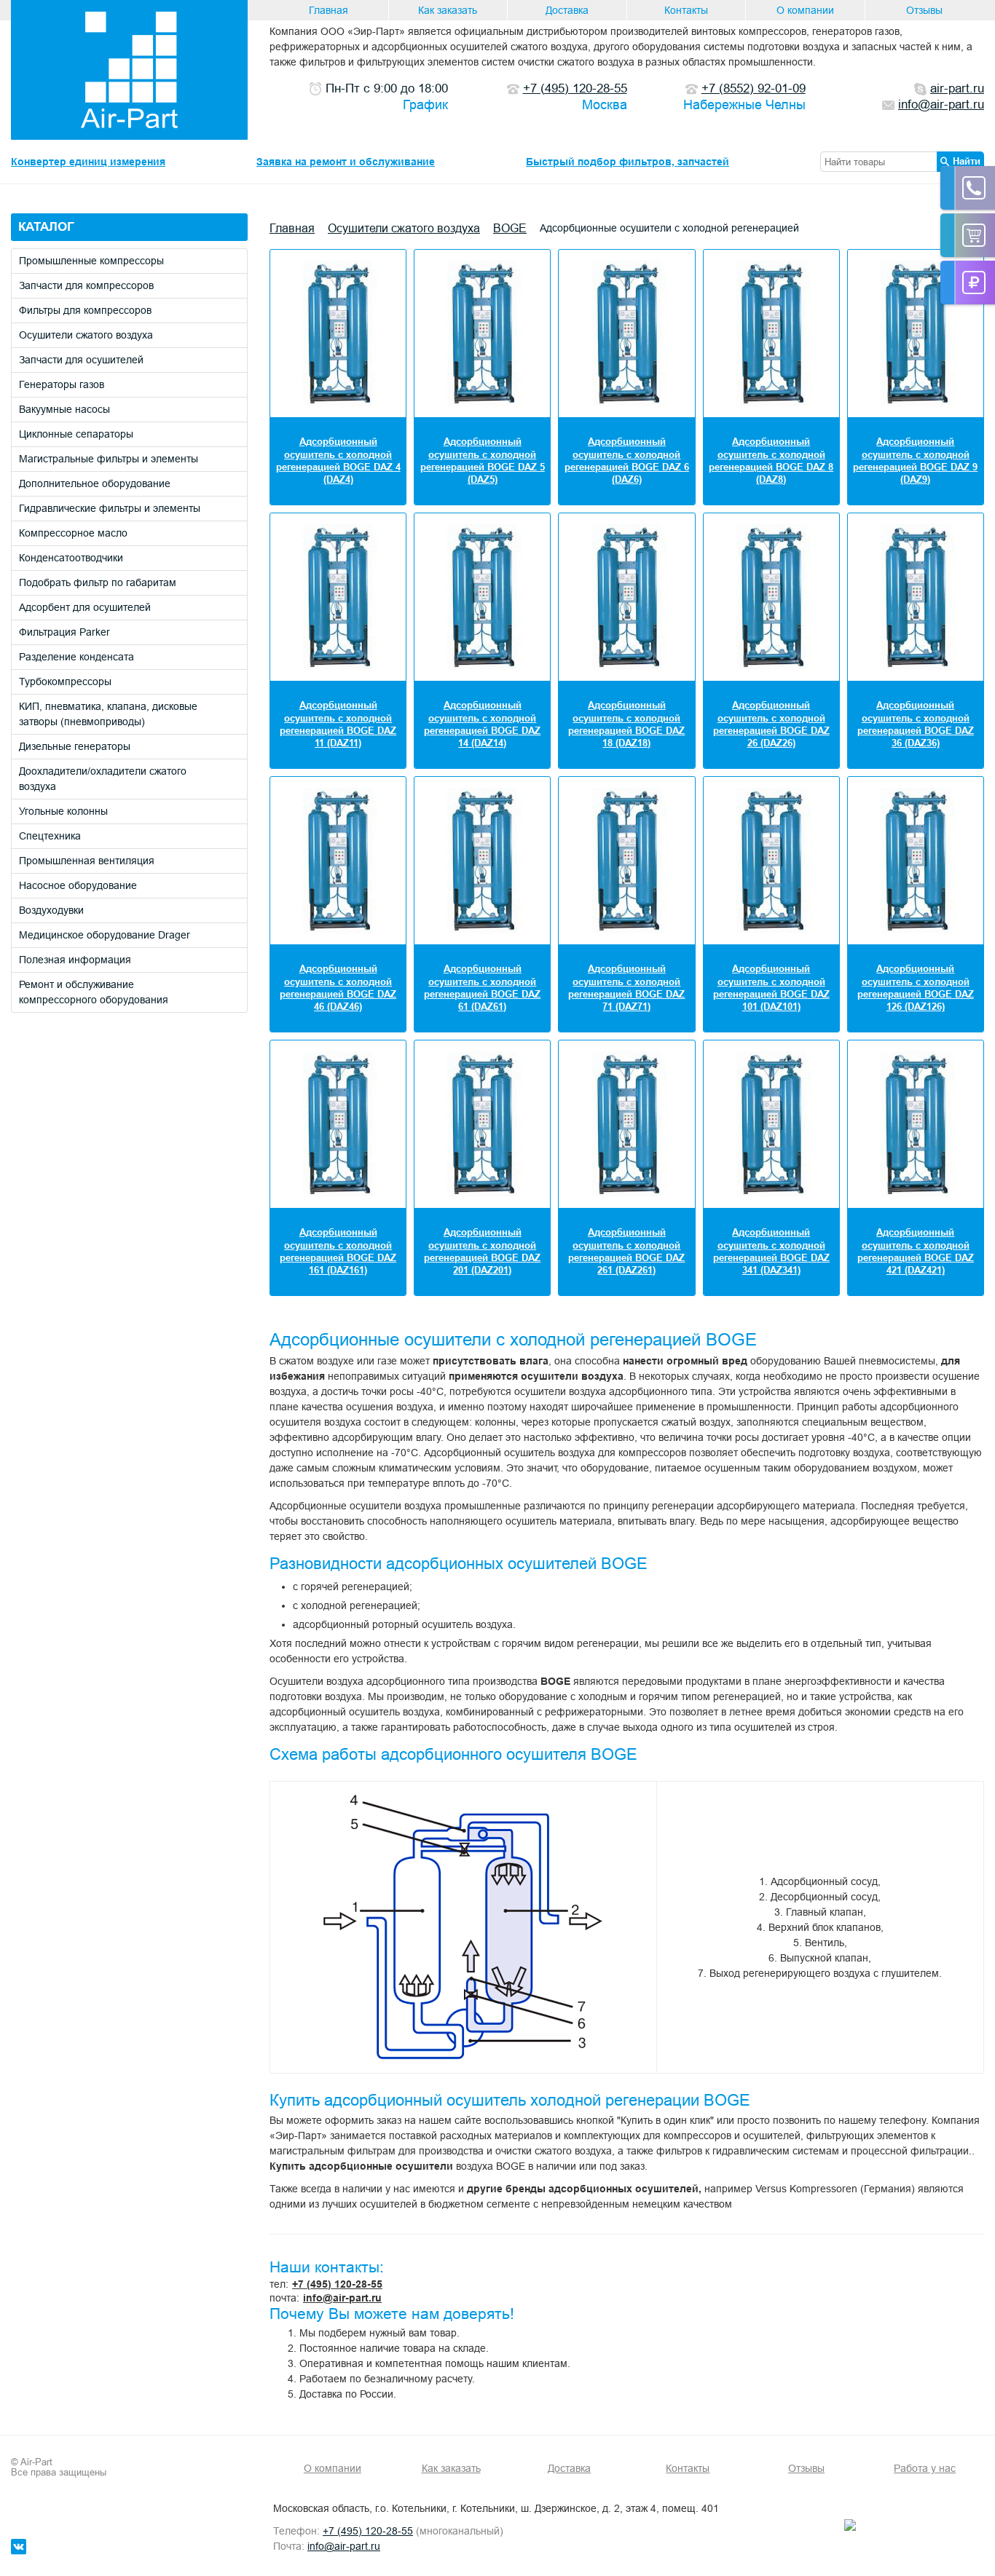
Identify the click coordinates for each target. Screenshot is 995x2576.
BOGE (510, 228)
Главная (329, 10)
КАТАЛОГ (46, 227)
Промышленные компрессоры (91, 261)
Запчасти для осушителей (81, 360)
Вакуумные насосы (64, 409)
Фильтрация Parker (64, 632)
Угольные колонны (63, 811)
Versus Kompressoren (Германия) (835, 2189)
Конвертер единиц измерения (88, 162)
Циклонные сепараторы (76, 434)
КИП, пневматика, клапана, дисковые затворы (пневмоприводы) (108, 714)
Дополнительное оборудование (95, 483)
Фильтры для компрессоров (85, 310)
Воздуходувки (51, 910)
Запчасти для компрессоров (86, 285)
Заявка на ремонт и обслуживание (346, 162)
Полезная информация (75, 960)
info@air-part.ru (342, 2298)
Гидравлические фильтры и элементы (110, 508)
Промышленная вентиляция (87, 861)
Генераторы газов (62, 384)
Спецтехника (50, 836)
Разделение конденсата (76, 657)
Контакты (686, 10)
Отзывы (924, 10)
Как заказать (448, 10)
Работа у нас (925, 2468)
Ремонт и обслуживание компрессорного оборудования (94, 992)
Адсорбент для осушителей (85, 607)
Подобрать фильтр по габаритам (98, 582)
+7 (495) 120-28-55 (337, 2284)
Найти (967, 161)
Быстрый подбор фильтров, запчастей (628, 162)
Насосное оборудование (78, 885)
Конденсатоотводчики (71, 558)
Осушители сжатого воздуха (86, 335)
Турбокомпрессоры (65, 681)
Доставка (567, 10)
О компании (805, 10)
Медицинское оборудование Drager (105, 935)
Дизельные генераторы (75, 746)
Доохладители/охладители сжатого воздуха (103, 779)
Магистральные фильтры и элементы (109, 459)
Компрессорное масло (73, 533)
